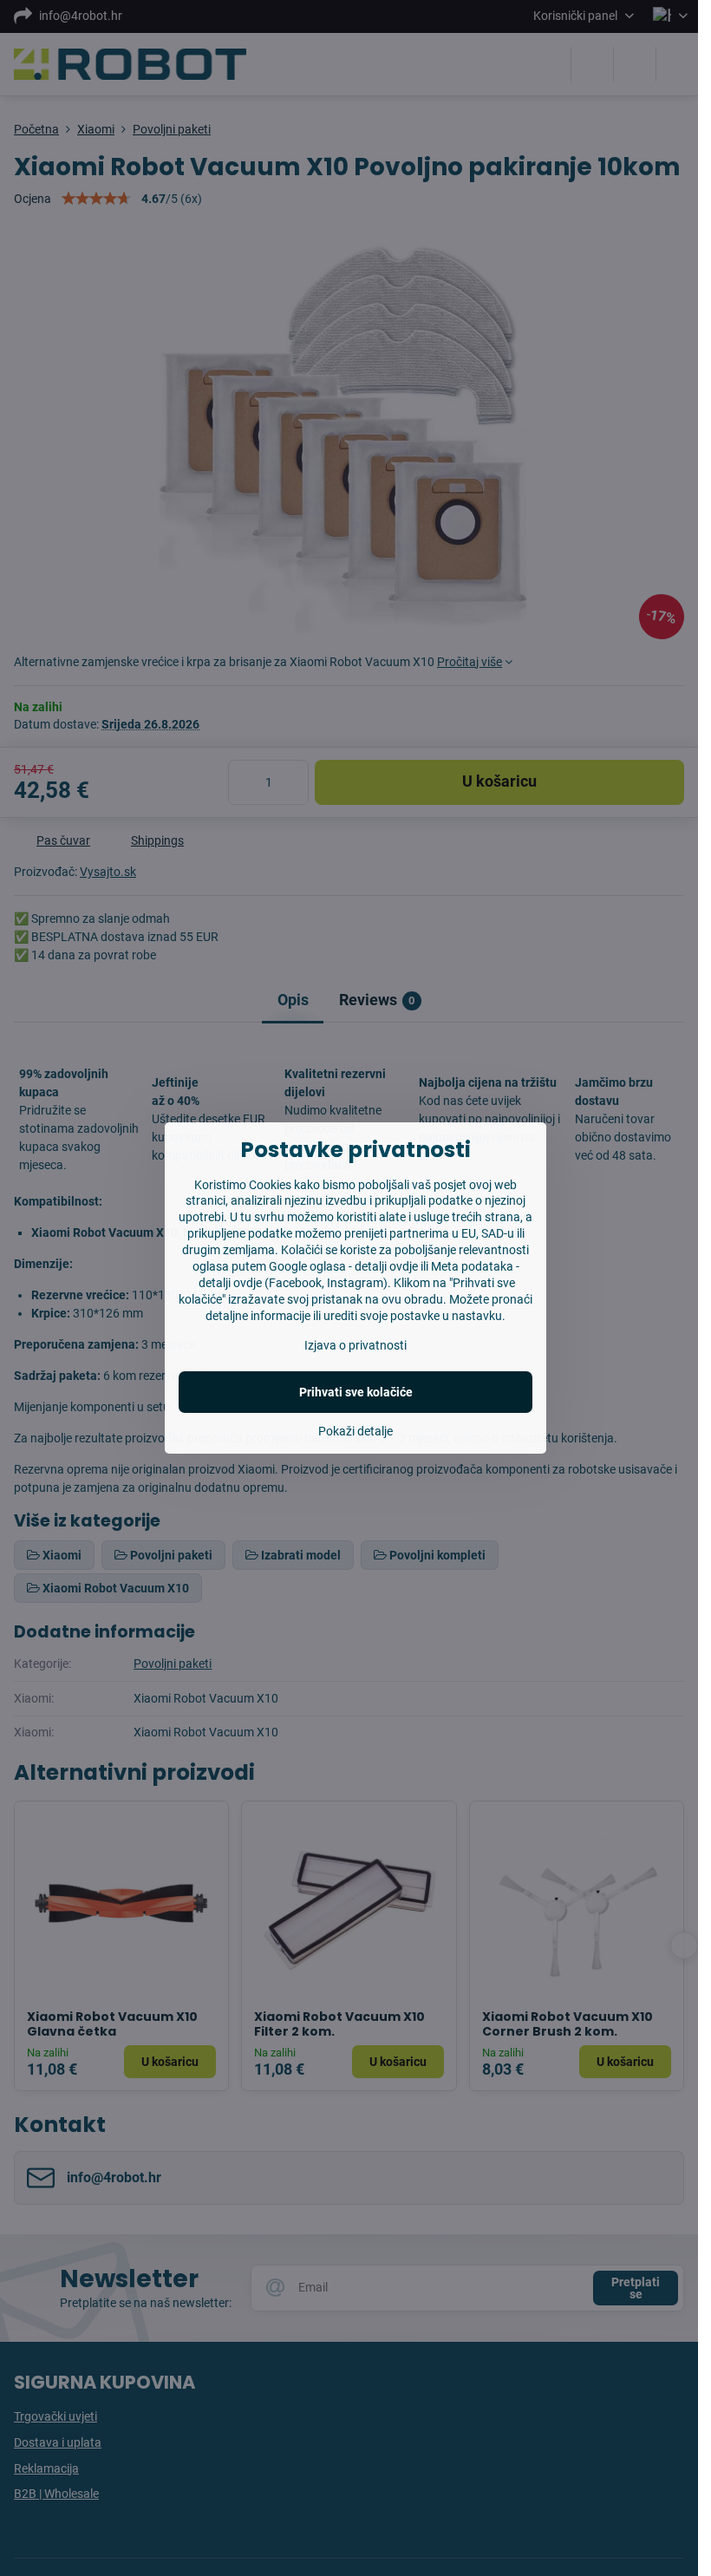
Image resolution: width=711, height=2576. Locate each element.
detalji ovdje (386, 1266)
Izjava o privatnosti (355, 1345)
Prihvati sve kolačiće (356, 1392)
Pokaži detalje (355, 1431)
